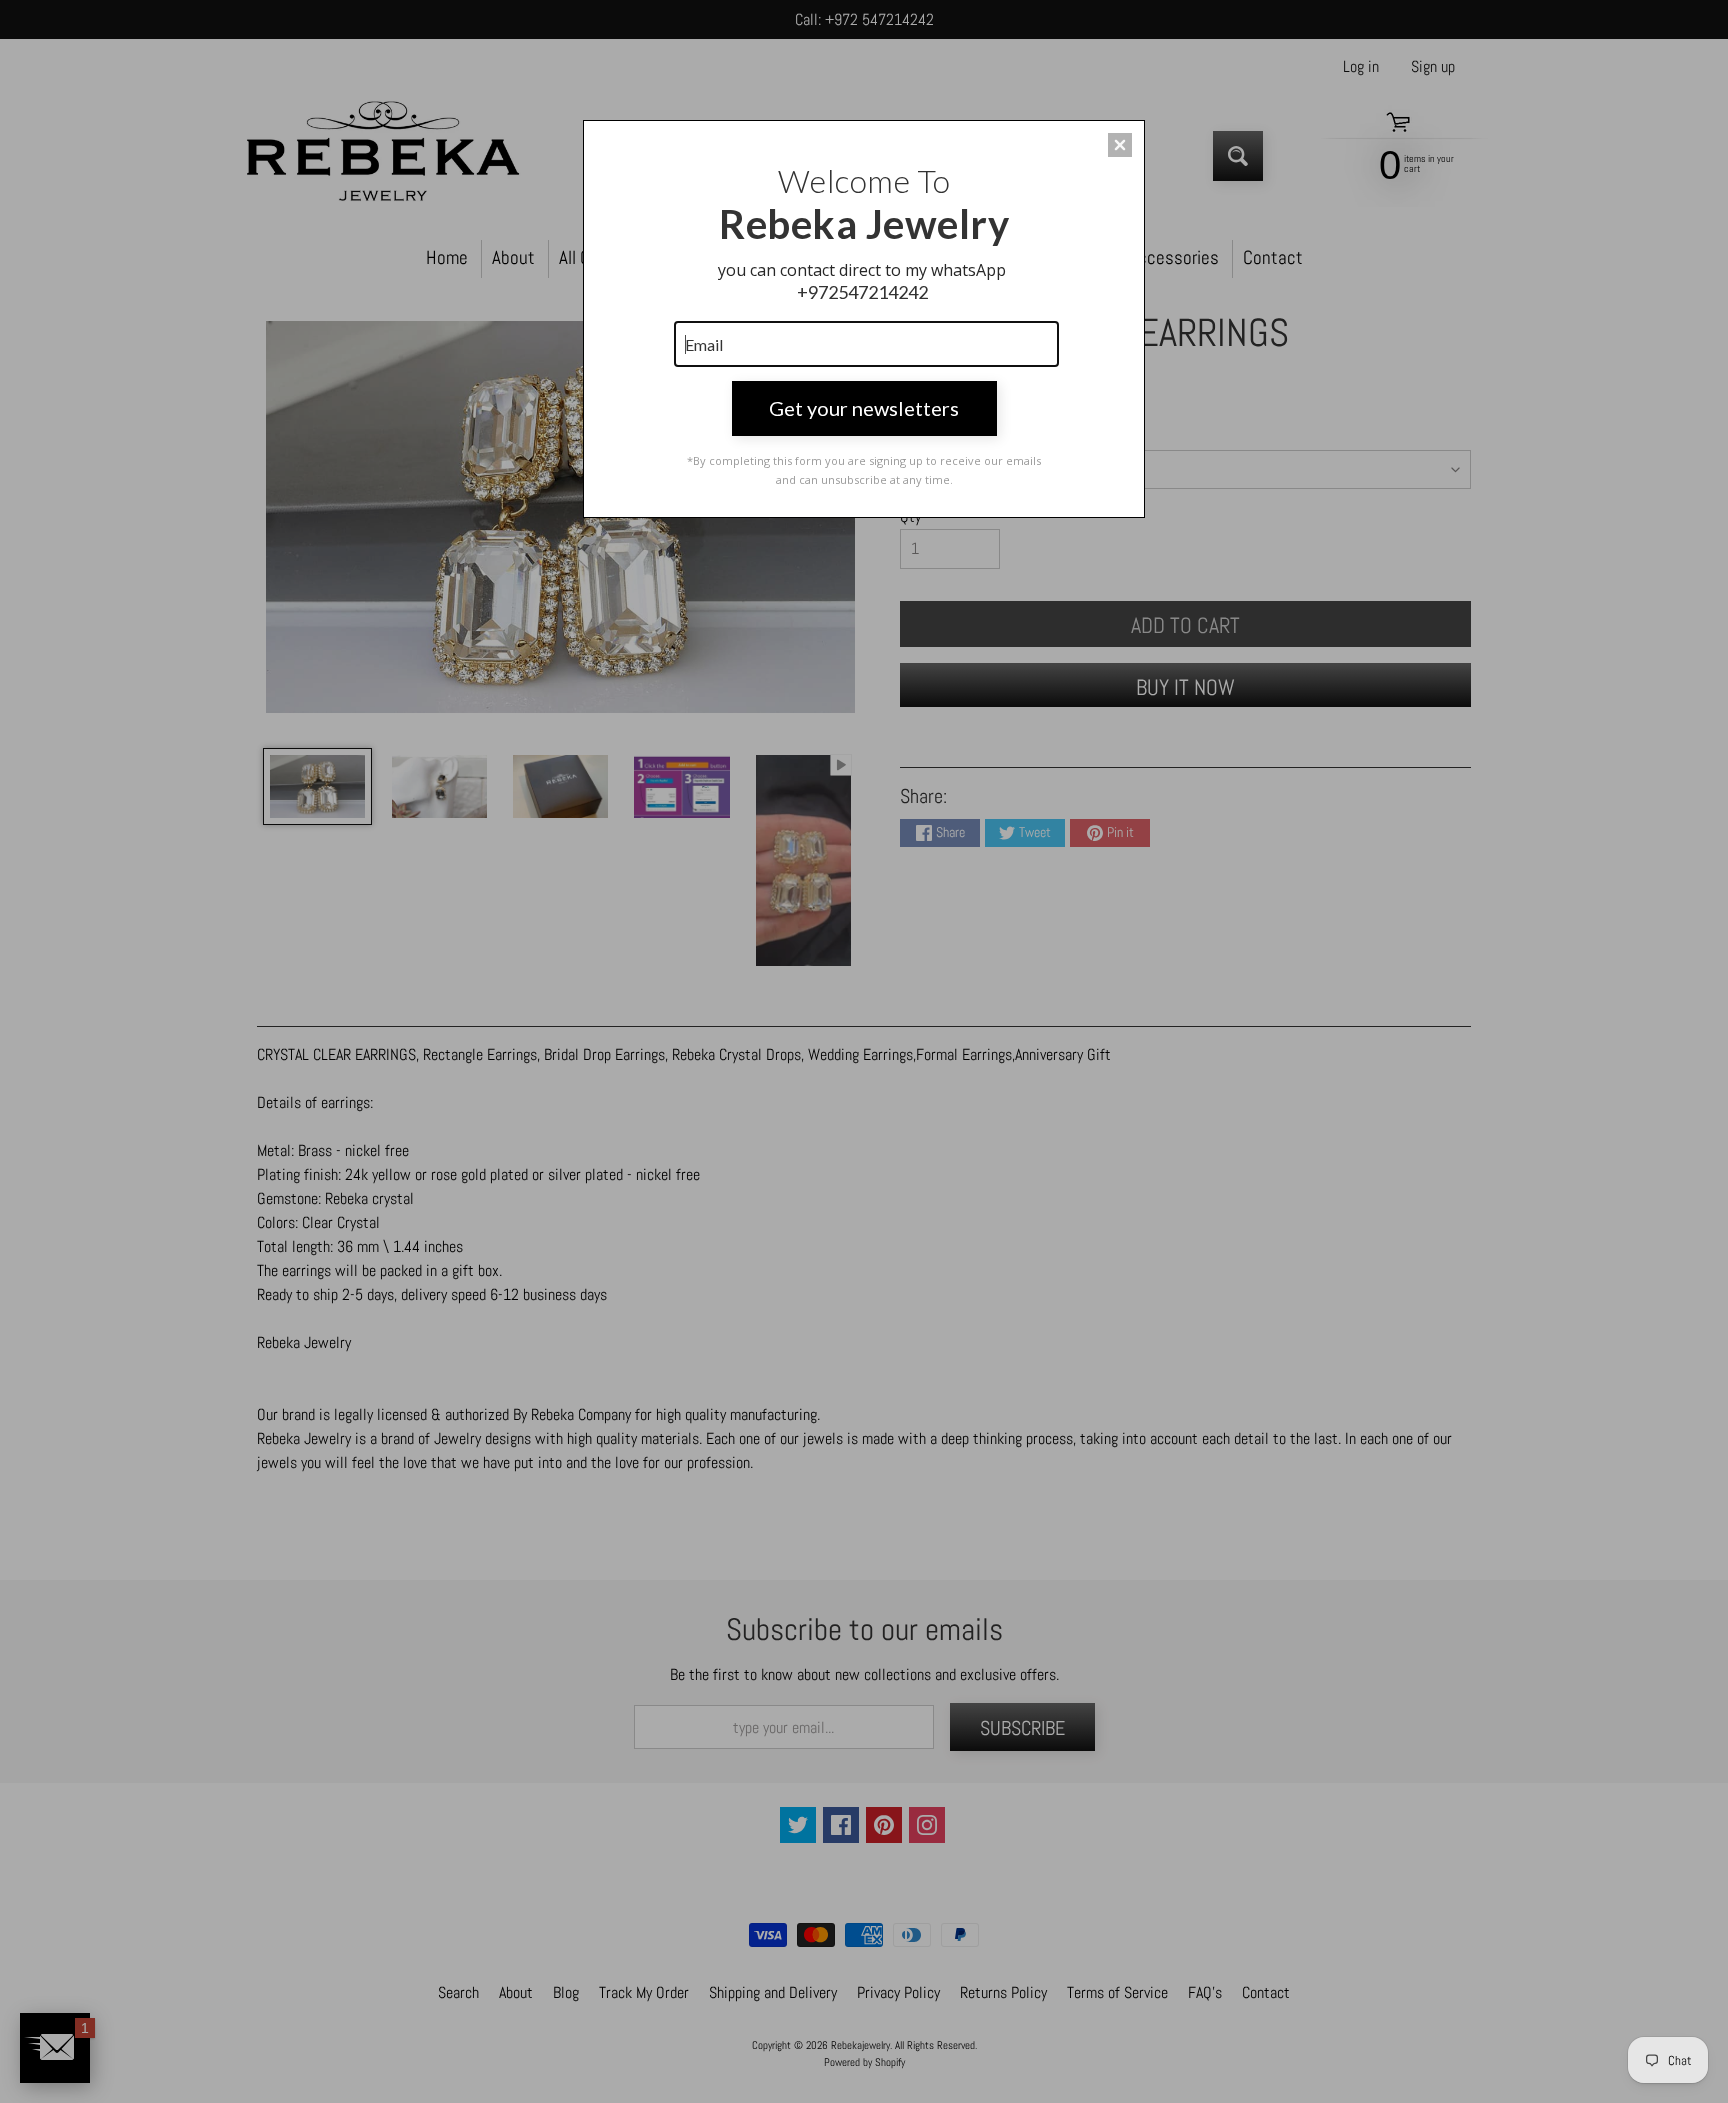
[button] (1120, 145)
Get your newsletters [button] (864, 408)
